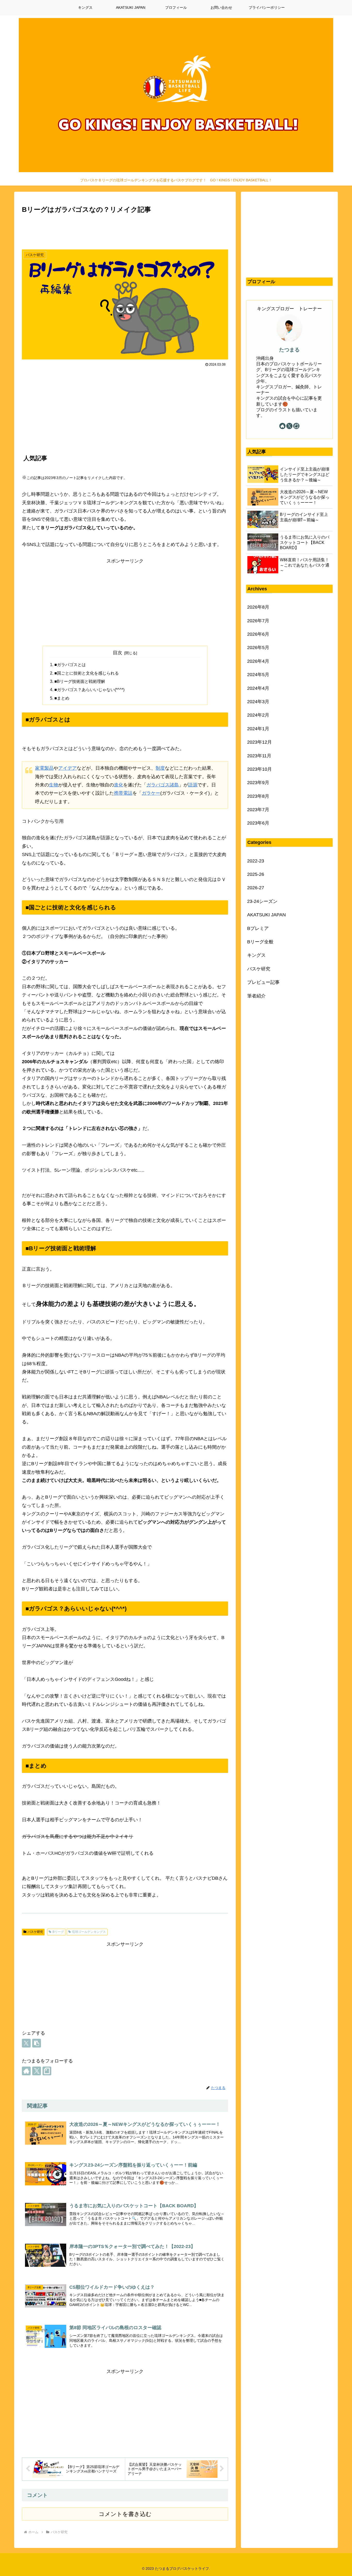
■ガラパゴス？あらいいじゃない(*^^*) (89, 690)
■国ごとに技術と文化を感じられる (87, 673)
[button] (37, 2043)
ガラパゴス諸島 (163, 785)
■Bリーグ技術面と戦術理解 (80, 681)
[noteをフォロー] (47, 2071)
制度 (160, 768)
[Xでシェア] (26, 2043)
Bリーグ (58, 1932)
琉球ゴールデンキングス (89, 1932)
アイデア (68, 768)
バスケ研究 (35, 1932)
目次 (118, 653)
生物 (54, 785)
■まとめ (62, 698)
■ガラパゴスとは (70, 665)
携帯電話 (123, 793)
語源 (193, 785)
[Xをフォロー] (37, 2071)
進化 (119, 785)
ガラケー (151, 793)
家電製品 (44, 768)
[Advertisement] (125, 230)
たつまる (289, 350)
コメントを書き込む (125, 2514)
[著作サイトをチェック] (26, 2071)
